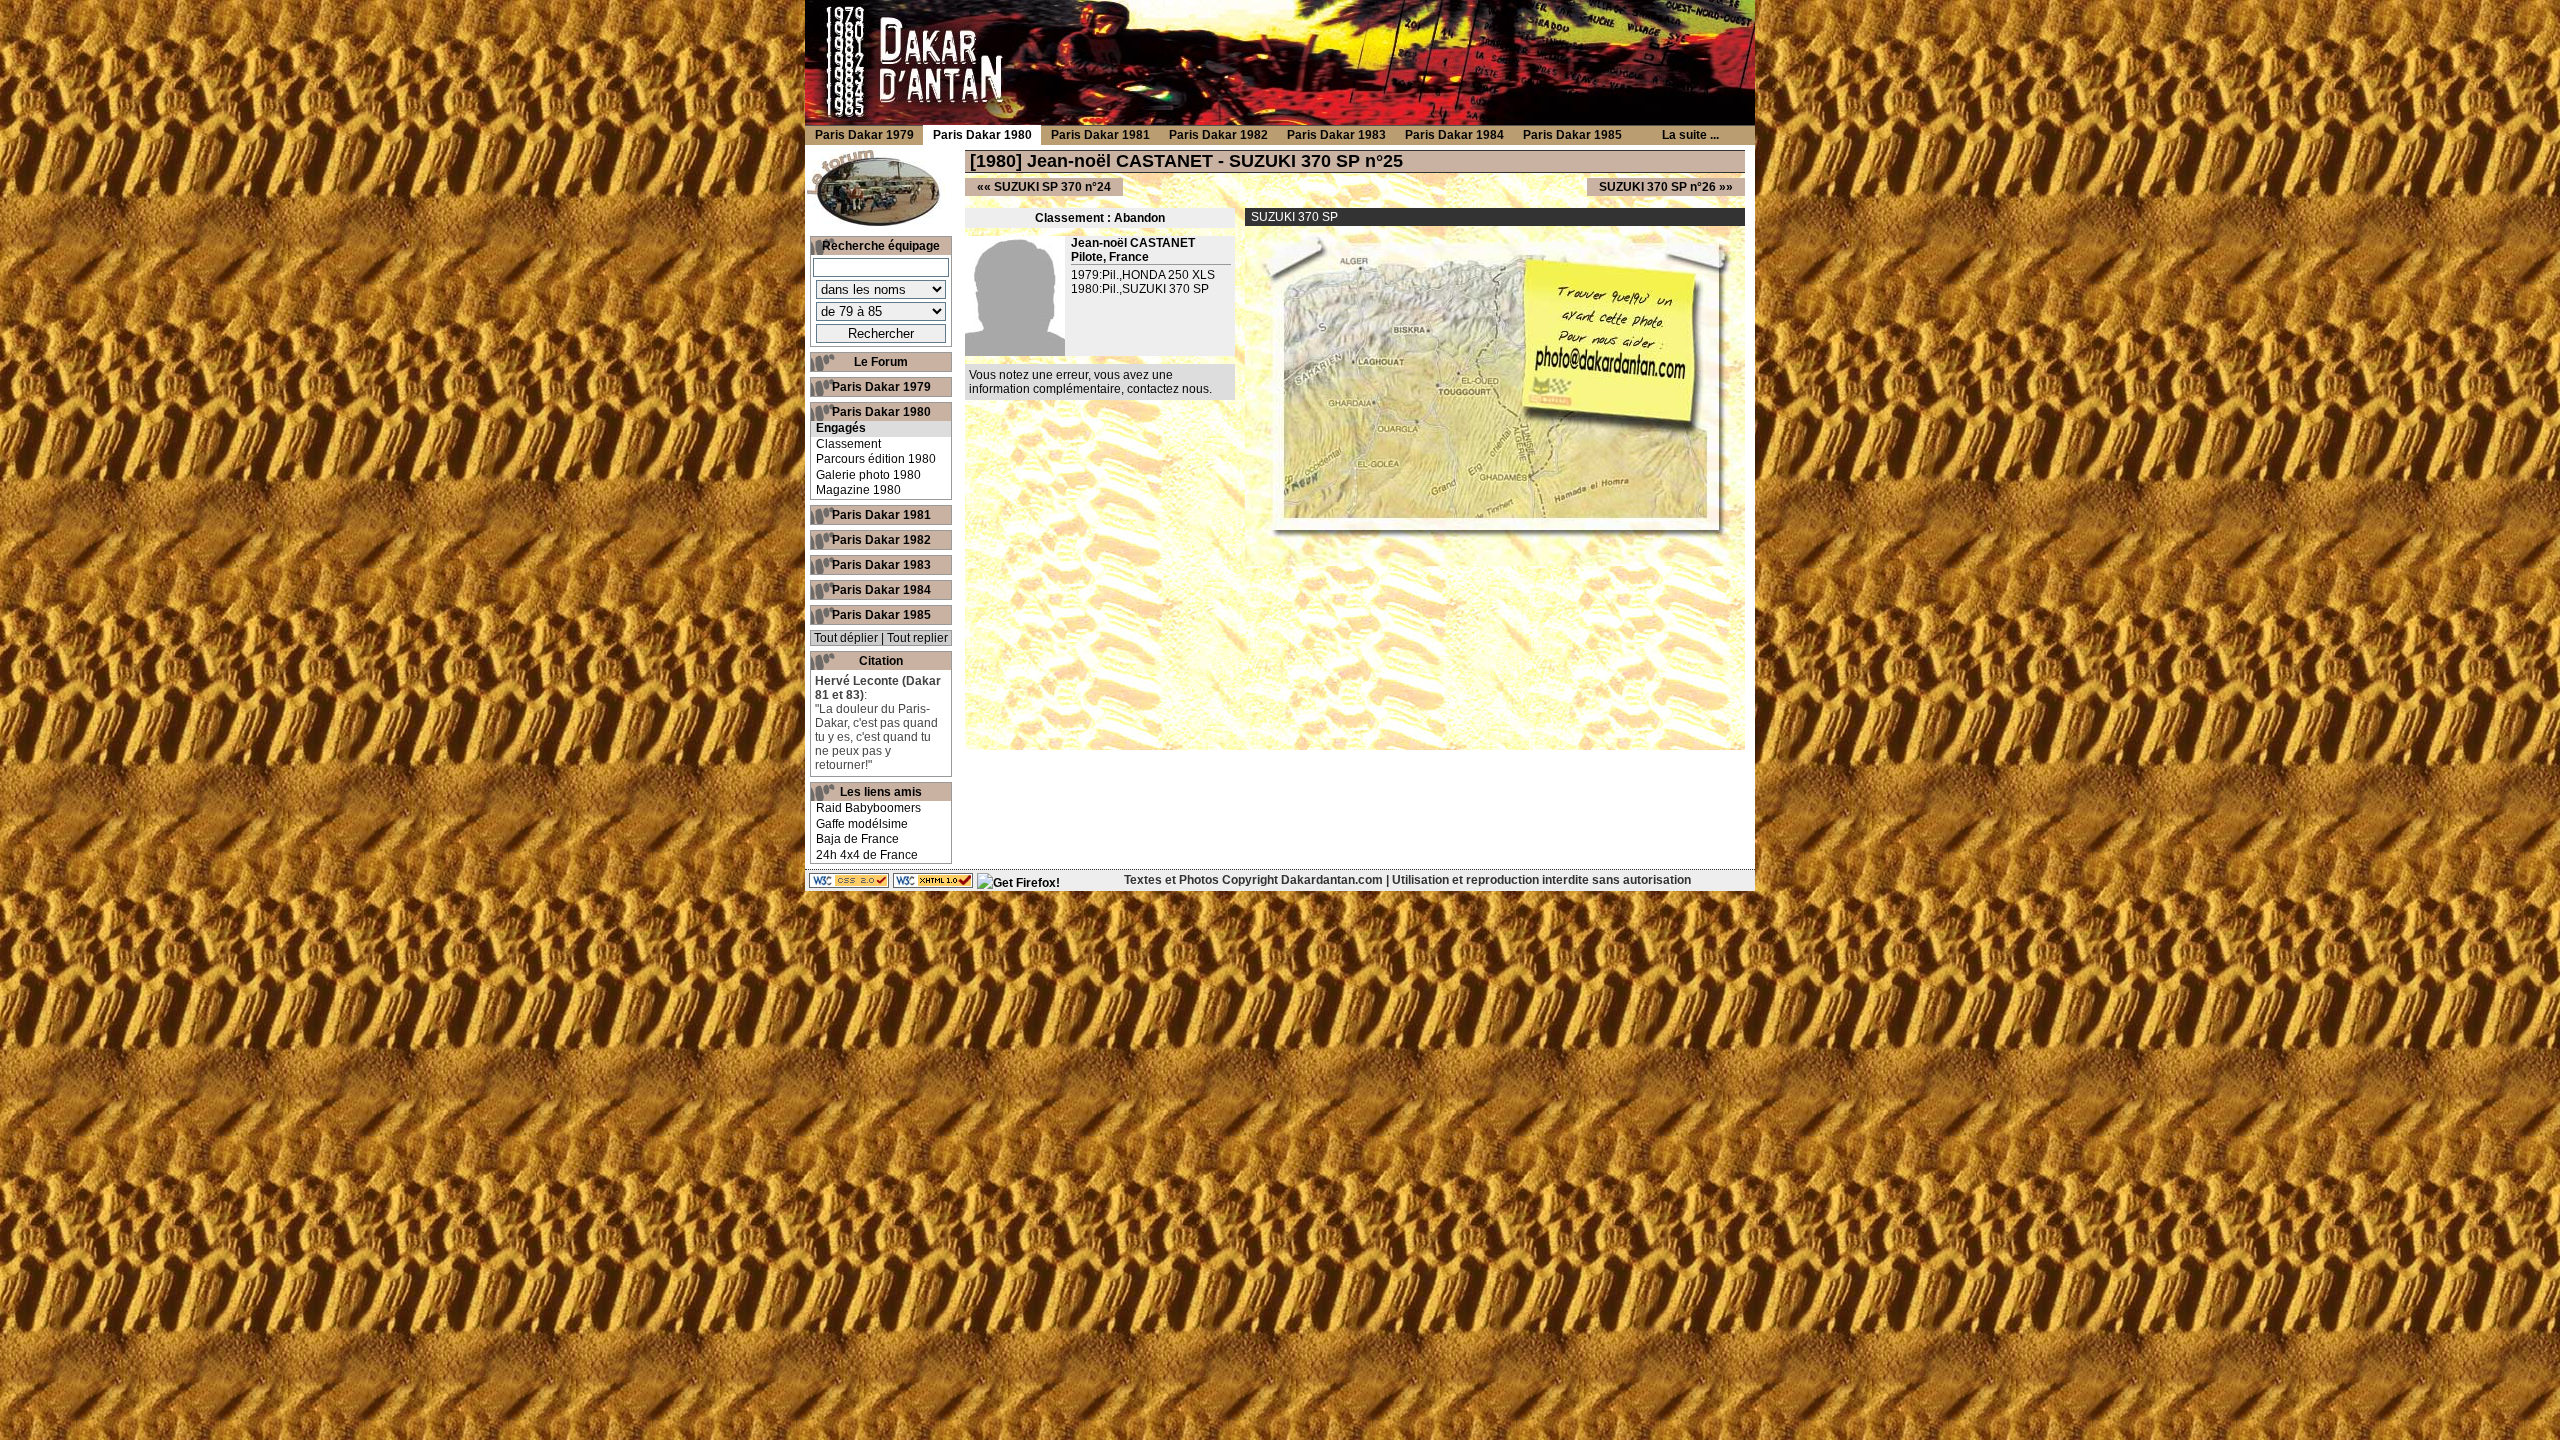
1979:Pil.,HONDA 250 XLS (1143, 275)
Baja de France (857, 839)
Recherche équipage (881, 246)
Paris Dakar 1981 (881, 515)
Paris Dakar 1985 (881, 615)
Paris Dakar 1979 (881, 387)
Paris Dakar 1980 (881, 412)
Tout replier (917, 638)
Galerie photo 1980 (868, 475)
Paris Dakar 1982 (881, 540)
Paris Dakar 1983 (881, 565)
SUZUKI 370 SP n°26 (1657, 187)
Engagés (841, 428)
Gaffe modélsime (862, 824)
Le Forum (881, 362)
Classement (848, 444)
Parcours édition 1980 (876, 459)
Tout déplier (846, 638)
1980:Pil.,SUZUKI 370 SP (1140, 289)
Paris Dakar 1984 (881, 590)
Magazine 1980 (858, 490)
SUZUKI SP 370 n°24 (1052, 187)
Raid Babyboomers (868, 808)
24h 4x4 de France (867, 855)
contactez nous (1168, 389)
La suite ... (1690, 135)
